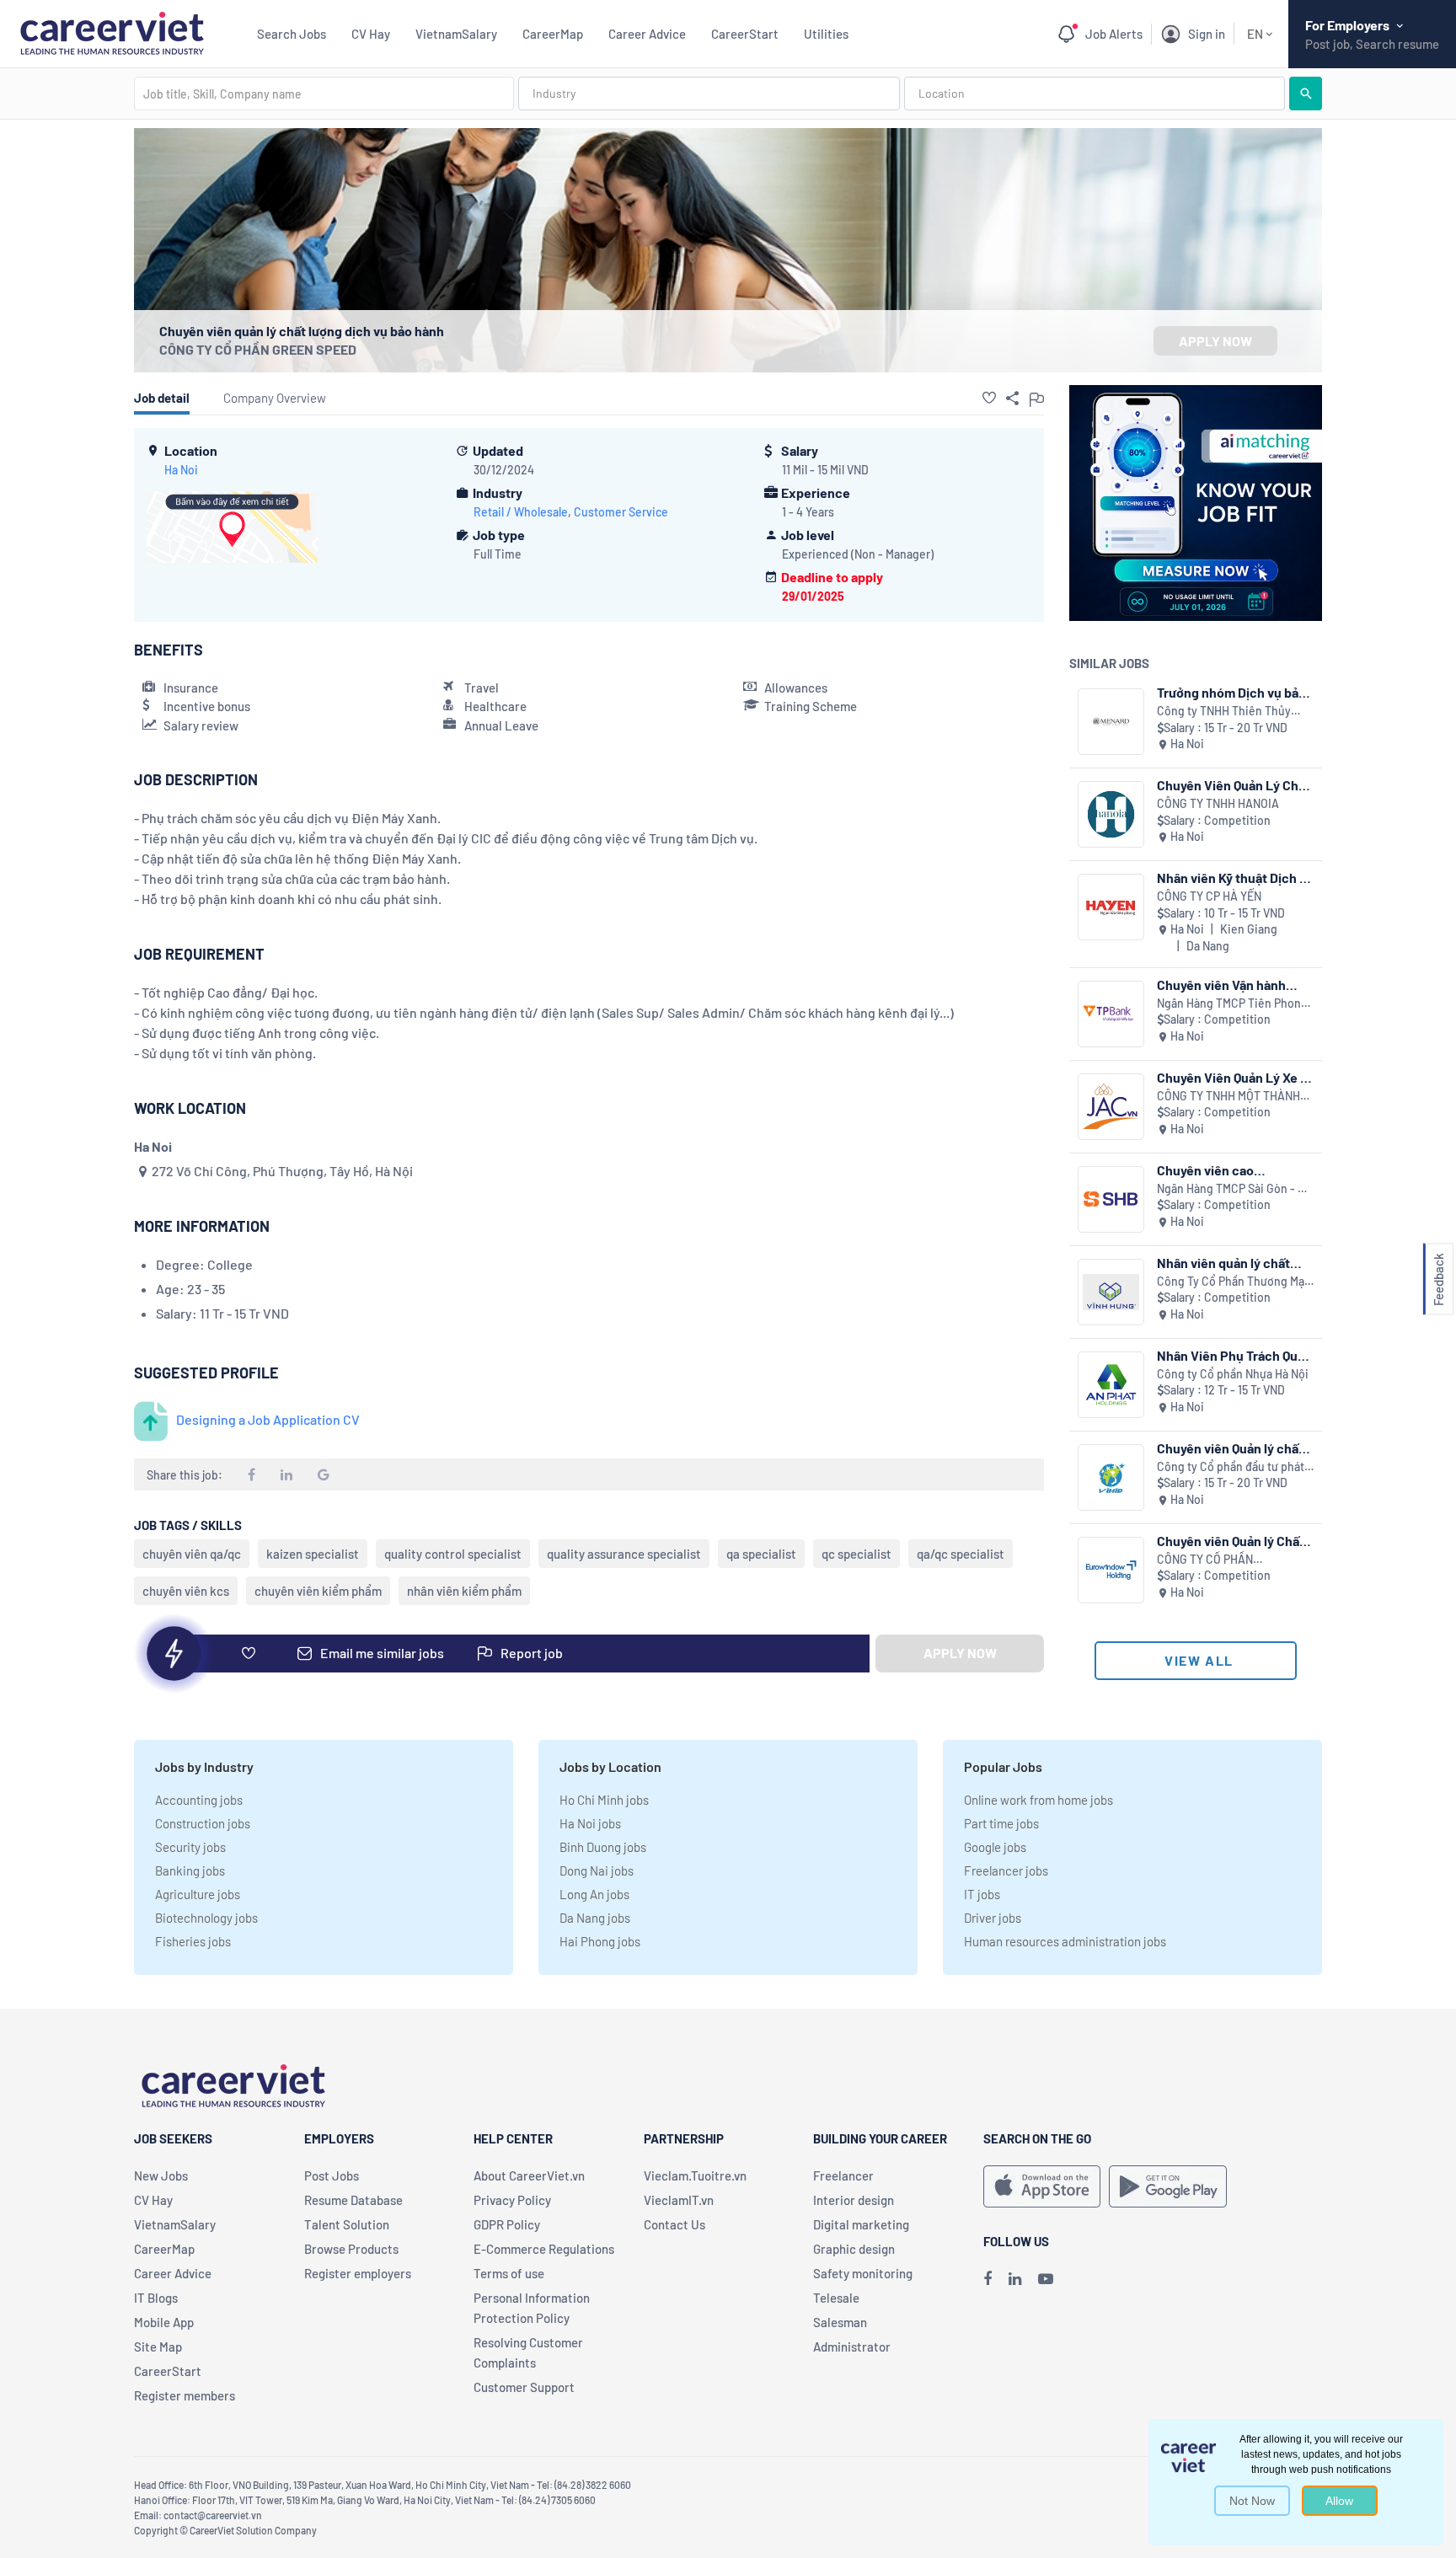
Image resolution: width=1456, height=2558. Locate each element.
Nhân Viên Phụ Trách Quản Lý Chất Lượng (1234, 1355)
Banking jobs (190, 1870)
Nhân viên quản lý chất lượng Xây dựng (1223, 1263)
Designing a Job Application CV (268, 1419)
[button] (989, 398)
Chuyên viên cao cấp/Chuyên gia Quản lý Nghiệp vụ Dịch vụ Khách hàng (1230, 1170)
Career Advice (647, 34)
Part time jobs (1001, 1823)
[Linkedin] (1015, 2278)
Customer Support (524, 2387)
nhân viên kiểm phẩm (464, 1591)
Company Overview (275, 398)
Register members (185, 2395)
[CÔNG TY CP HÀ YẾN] (1111, 907)
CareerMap (553, 34)
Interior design (854, 2200)
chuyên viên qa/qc (192, 1554)
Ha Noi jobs (590, 1823)
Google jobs (995, 1847)
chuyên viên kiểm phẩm (318, 1591)
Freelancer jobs (1006, 1870)
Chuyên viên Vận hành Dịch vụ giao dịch (1221, 985)
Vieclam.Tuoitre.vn (695, 2175)
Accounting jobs (199, 1800)
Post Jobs (332, 2175)
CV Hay (371, 34)
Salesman (840, 2322)
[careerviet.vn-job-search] (1042, 2186)
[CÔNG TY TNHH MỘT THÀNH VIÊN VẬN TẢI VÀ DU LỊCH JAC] (1111, 1107)
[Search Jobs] (1306, 94)
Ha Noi (181, 470)
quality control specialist (453, 1554)
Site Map (158, 2347)
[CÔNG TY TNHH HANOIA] (1111, 814)
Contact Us (674, 2224)
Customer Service (621, 512)
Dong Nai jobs (597, 1870)
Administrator (852, 2347)
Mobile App (164, 2322)
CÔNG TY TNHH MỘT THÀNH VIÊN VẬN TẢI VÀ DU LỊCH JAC (1234, 1097)
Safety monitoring (863, 2273)
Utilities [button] (826, 34)
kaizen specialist (313, 1554)
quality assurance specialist (624, 1554)
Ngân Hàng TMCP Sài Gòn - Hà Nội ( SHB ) (1234, 1189)
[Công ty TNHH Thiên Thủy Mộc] (1111, 722)
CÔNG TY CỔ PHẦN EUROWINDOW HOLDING (1220, 1560)
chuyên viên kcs (186, 1591)
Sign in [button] (1207, 34)
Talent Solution (347, 2224)
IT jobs (982, 1894)
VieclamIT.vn (679, 2200)
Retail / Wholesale (521, 512)
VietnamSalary (456, 34)
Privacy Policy (512, 2200)
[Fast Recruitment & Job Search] (112, 32)
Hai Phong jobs (600, 1941)
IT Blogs (156, 2298)
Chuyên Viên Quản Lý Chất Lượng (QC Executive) (1234, 785)
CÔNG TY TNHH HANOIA (1218, 803)
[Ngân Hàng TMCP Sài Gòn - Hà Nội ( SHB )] (1111, 1199)
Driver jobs (993, 1918)
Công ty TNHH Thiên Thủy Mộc (1224, 712)
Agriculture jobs (198, 1894)
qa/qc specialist (961, 1554)
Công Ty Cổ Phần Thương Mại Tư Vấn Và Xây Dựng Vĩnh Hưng (1234, 1282)
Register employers (358, 2273)
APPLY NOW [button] (1215, 341)
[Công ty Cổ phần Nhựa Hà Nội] (1111, 1385)
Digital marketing (861, 2224)
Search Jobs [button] (292, 34)
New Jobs (161, 2175)
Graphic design (854, 2249)
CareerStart (745, 34)
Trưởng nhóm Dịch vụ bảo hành (1231, 692)
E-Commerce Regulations (544, 2249)
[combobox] (324, 94)
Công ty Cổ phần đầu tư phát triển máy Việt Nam (1231, 1467)
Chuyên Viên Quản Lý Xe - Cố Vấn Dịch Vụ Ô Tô (1231, 1077)
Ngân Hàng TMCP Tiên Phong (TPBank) (1232, 1004)
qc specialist (856, 1554)
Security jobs (190, 1847)
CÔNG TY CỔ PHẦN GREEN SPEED (258, 349)
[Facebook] (988, 2278)
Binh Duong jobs (603, 1847)
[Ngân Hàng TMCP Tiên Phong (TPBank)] (1111, 1014)
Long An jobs (594, 1894)
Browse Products (351, 2249)
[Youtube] (1046, 2278)
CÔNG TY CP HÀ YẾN (1209, 896)
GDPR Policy (507, 2224)
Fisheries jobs (193, 1941)
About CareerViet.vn (529, 2175)
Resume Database (353, 2200)
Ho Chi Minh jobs (604, 1800)
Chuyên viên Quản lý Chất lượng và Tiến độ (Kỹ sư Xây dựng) (1231, 1541)
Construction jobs (203, 1823)
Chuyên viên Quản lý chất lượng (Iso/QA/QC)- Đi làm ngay (1234, 1448)
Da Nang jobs (595, 1918)
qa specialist (761, 1554)
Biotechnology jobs (206, 1918)
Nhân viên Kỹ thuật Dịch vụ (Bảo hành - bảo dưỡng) (1235, 878)
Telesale (836, 2298)
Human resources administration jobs (1065, 1941)
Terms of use (509, 2273)
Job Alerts (1114, 34)
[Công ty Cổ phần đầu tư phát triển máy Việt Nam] (1111, 1477)
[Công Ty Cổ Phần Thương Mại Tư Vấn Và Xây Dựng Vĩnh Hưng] (1111, 1292)
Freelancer (843, 2175)
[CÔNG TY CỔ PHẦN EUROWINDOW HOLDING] (1111, 1570)
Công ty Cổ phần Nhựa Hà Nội (1233, 1374)
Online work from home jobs (1038, 1800)
